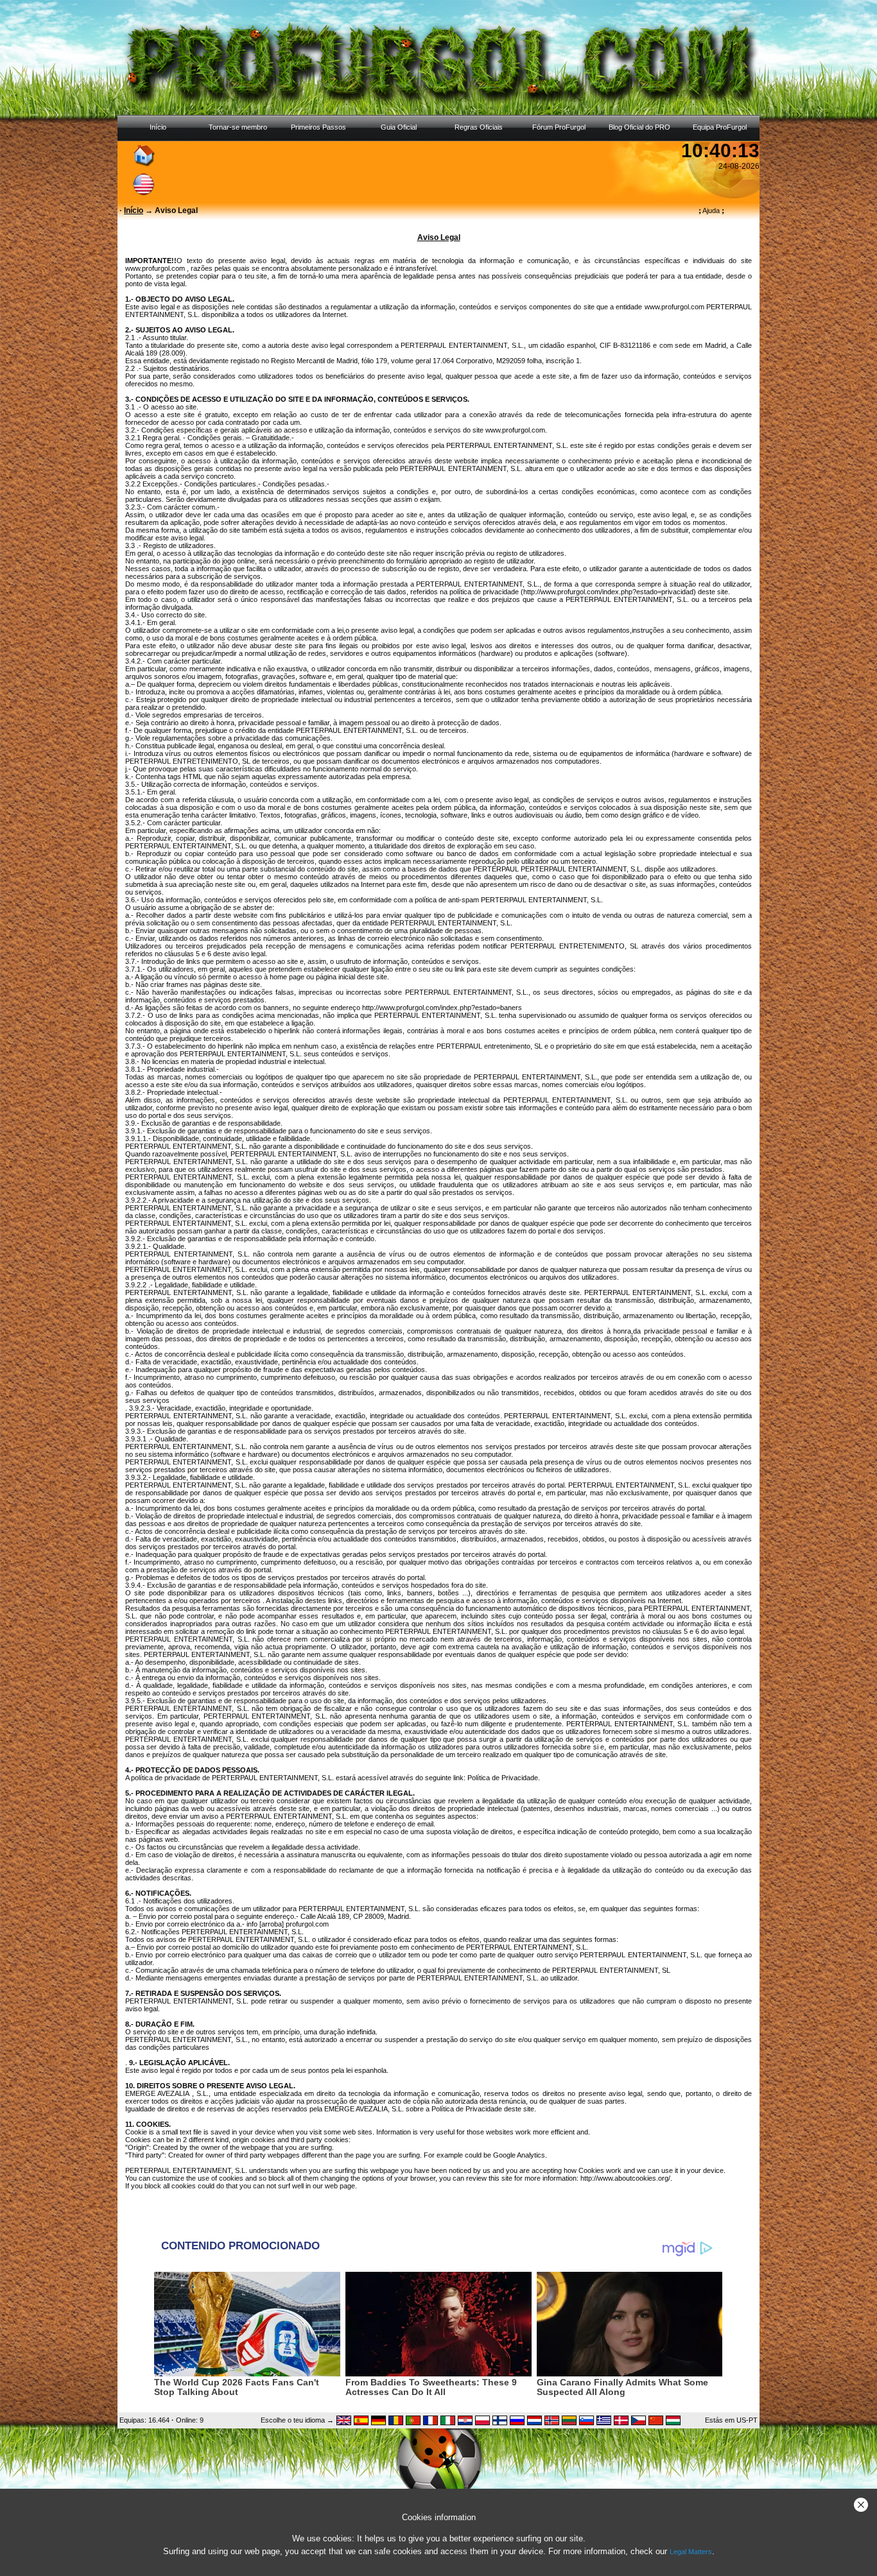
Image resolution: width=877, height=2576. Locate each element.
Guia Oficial (399, 127)
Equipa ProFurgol (720, 127)
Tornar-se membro (238, 127)
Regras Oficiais (479, 127)
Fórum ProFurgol (559, 127)
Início (158, 127)
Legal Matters (691, 2552)
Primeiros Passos (318, 127)
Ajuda (711, 210)
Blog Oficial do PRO (639, 127)
